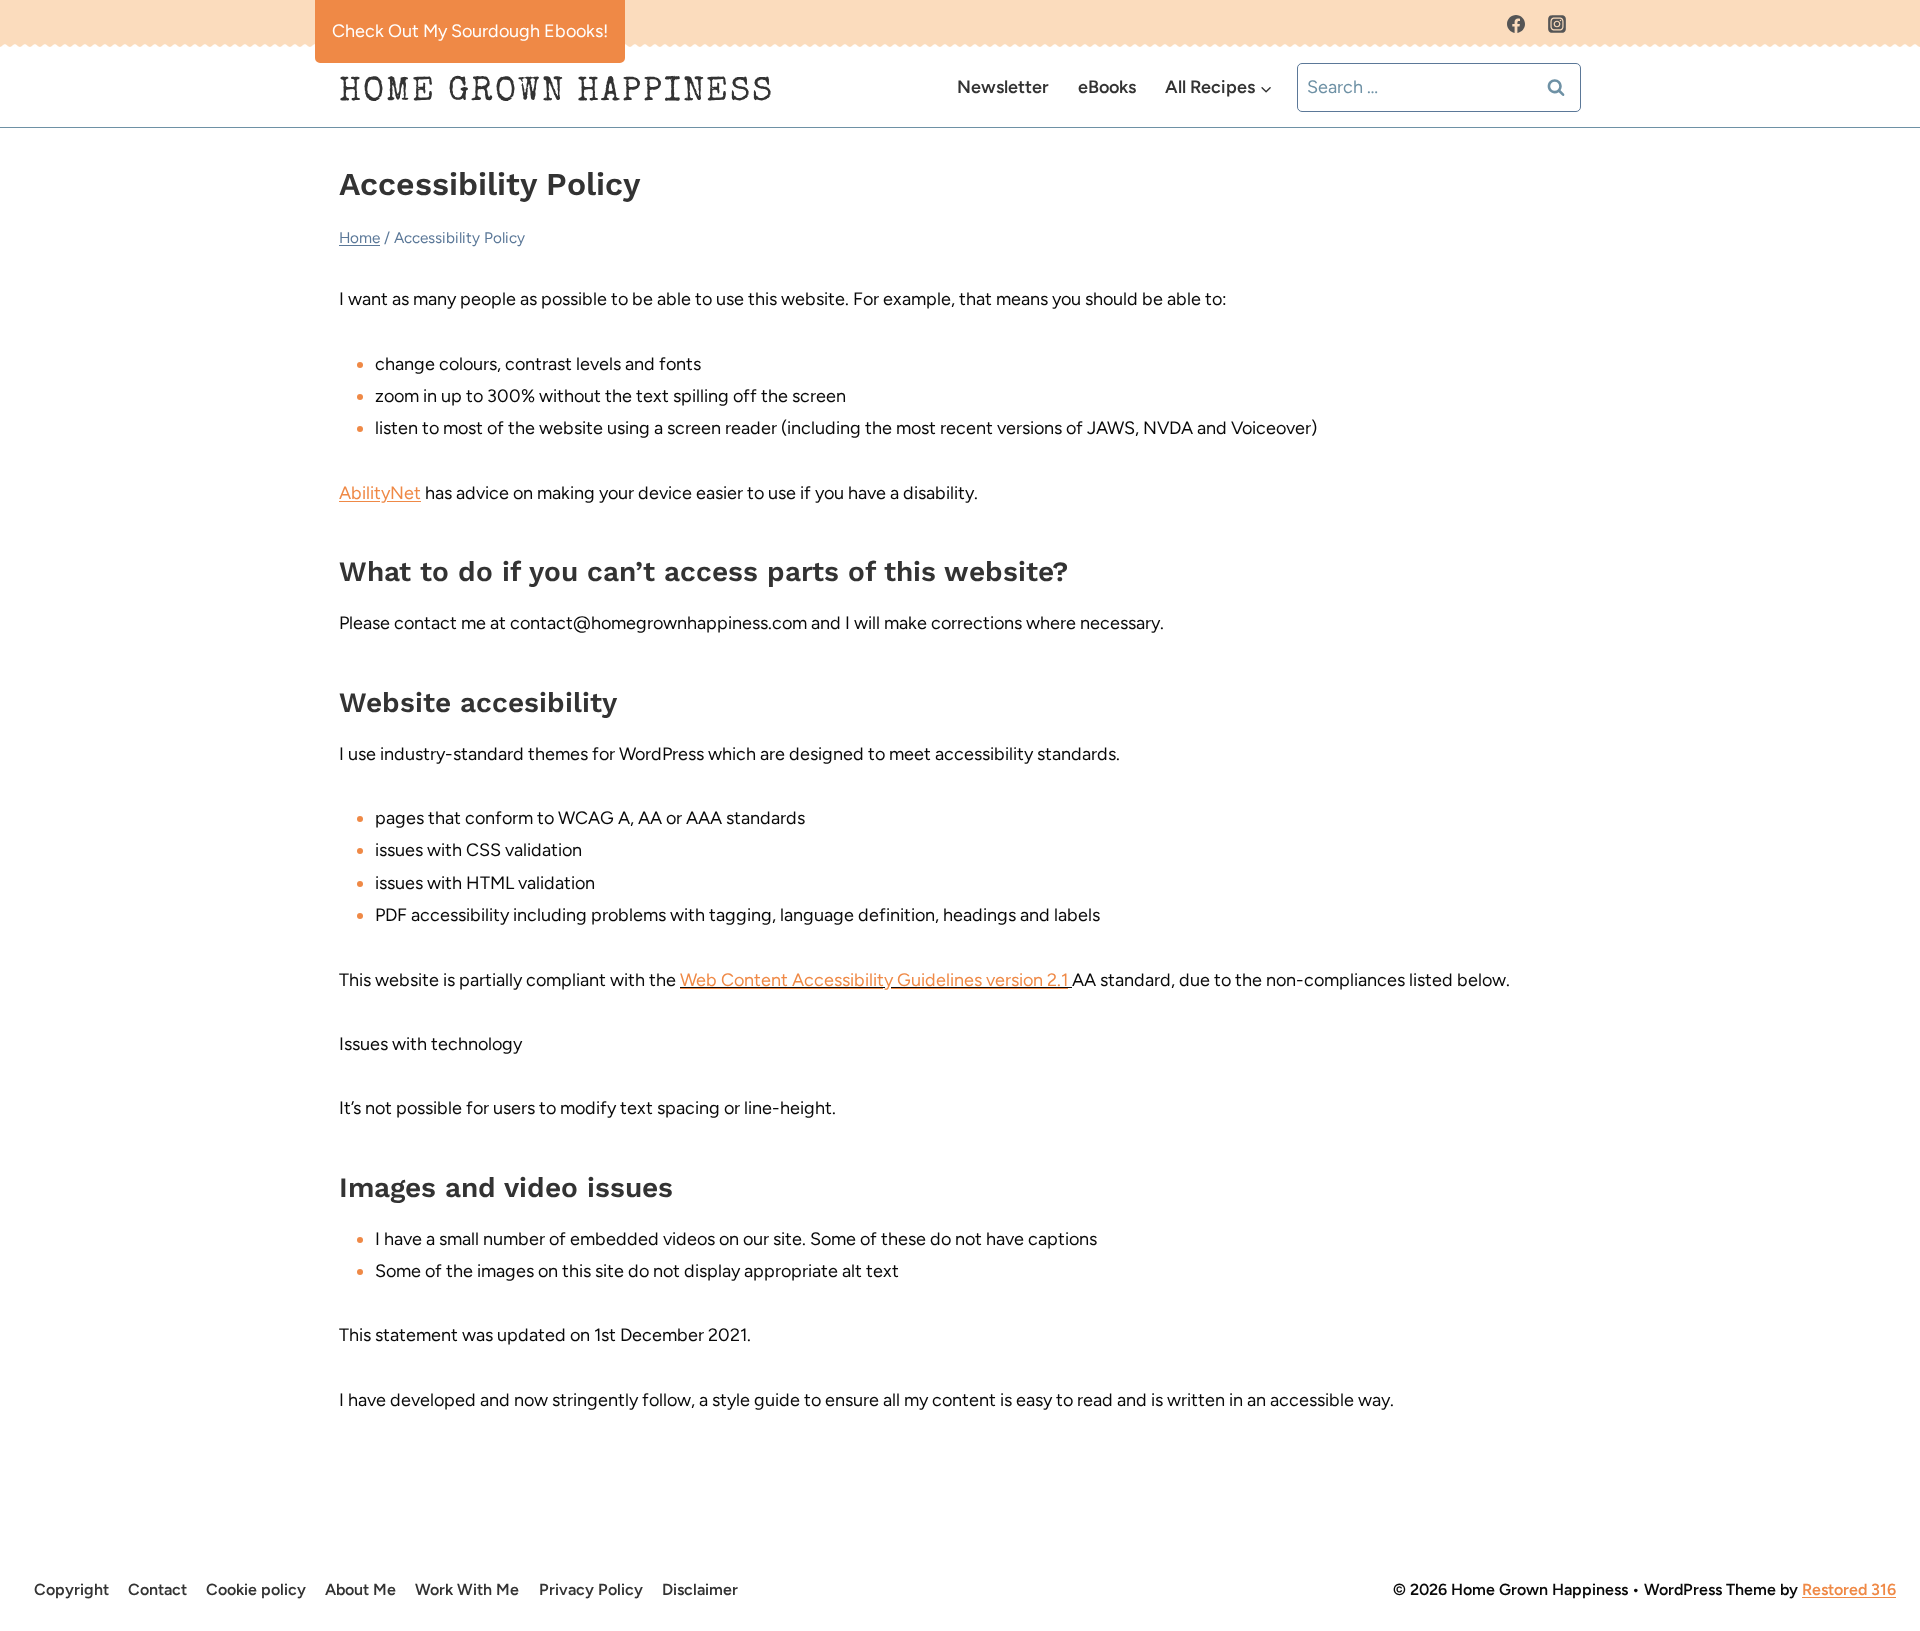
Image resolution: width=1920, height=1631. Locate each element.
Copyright (71, 1589)
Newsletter (1003, 87)
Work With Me (467, 1589)
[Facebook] (1516, 24)
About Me (360, 1589)
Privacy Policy (591, 1589)
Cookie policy (256, 1589)
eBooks (1107, 87)
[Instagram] (1557, 24)
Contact (157, 1589)
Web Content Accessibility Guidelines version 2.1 (874, 980)
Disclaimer (700, 1589)
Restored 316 (1849, 1589)
